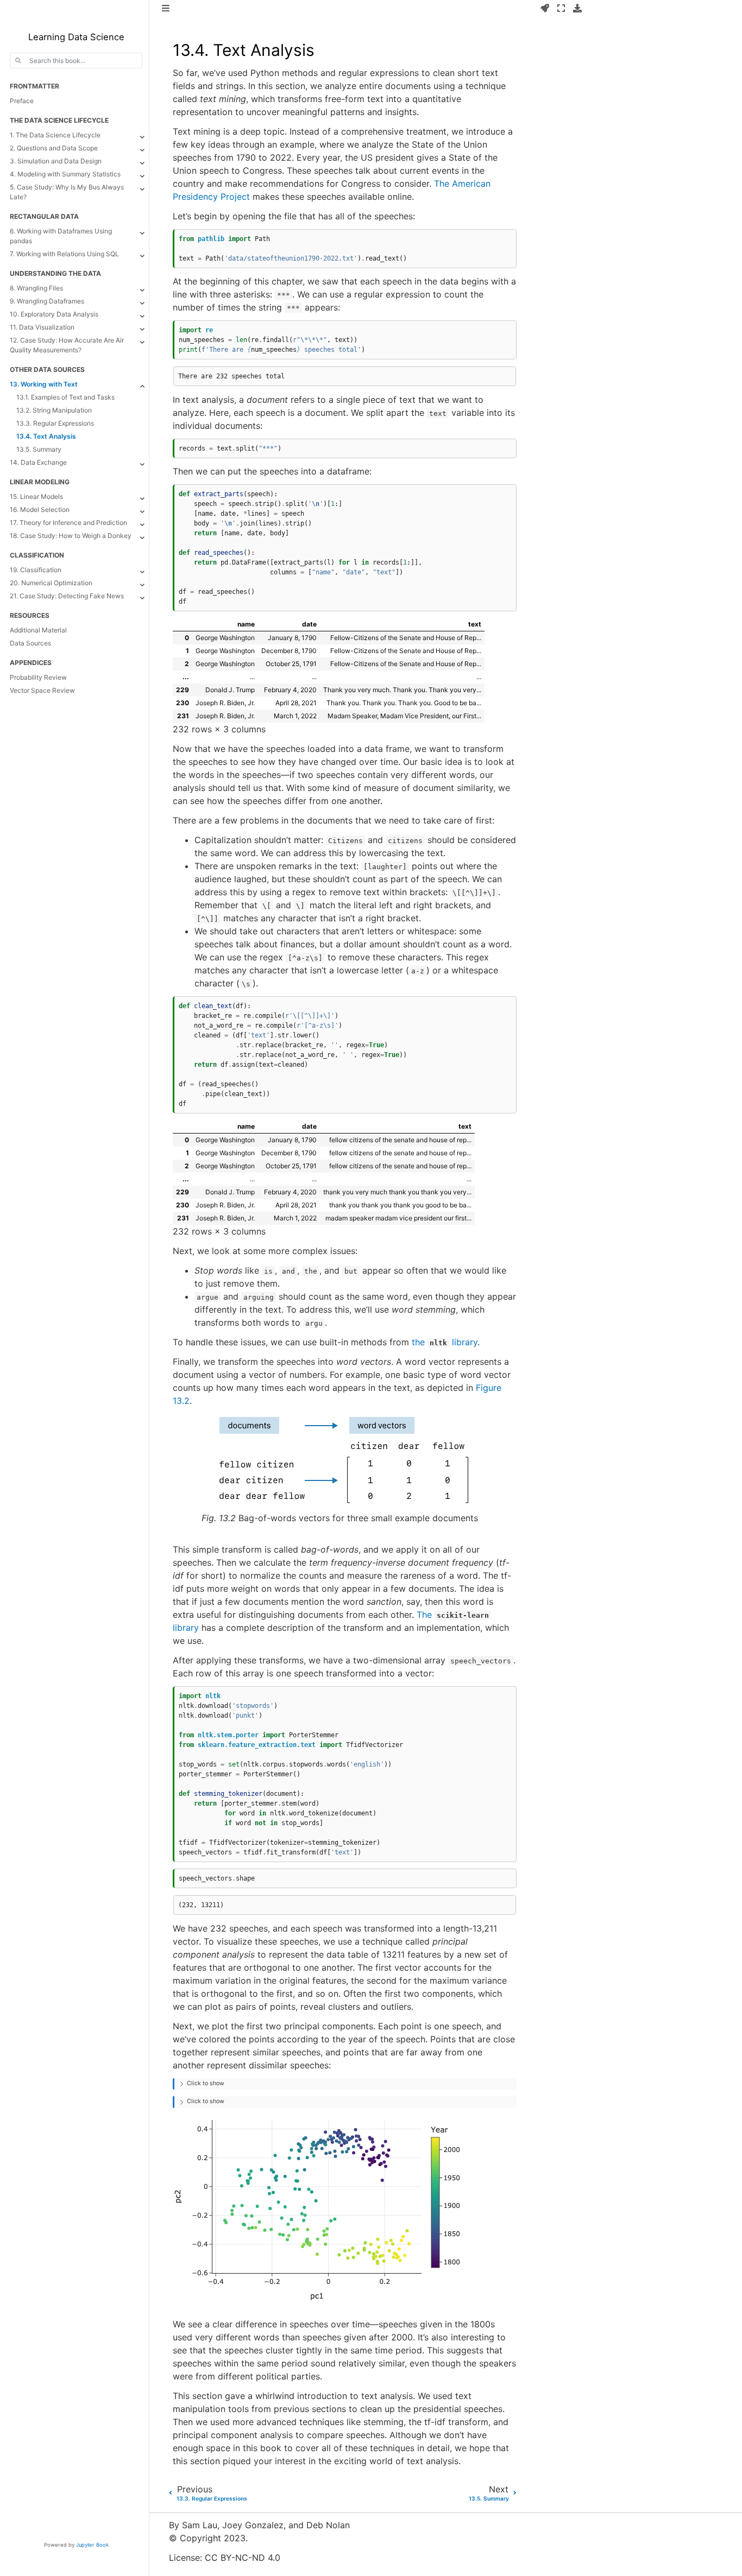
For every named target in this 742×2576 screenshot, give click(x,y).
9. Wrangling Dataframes (47, 301)
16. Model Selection (40, 509)
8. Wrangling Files (36, 288)
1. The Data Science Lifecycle (55, 135)
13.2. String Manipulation (54, 410)
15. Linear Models (36, 496)
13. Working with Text (44, 384)
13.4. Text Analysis (46, 436)
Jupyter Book (92, 2545)
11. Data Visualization (42, 327)
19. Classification (36, 570)
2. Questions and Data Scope (54, 148)
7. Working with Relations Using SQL (64, 254)
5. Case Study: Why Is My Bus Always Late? (67, 192)
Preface (22, 101)
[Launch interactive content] (545, 9)
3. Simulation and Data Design (56, 161)
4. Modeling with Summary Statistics (65, 174)
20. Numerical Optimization (51, 583)
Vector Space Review (42, 690)
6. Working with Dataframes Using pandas (61, 236)
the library (445, 1342)
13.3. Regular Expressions (55, 423)
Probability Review (38, 677)
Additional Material (38, 630)
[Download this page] (577, 9)
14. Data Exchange (38, 462)
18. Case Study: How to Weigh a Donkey (71, 536)
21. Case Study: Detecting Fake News (67, 596)
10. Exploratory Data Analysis (54, 314)
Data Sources (30, 643)
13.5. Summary (39, 449)
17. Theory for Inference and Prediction (68, 523)
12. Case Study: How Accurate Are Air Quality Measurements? (67, 345)
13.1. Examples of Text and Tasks (65, 397)
